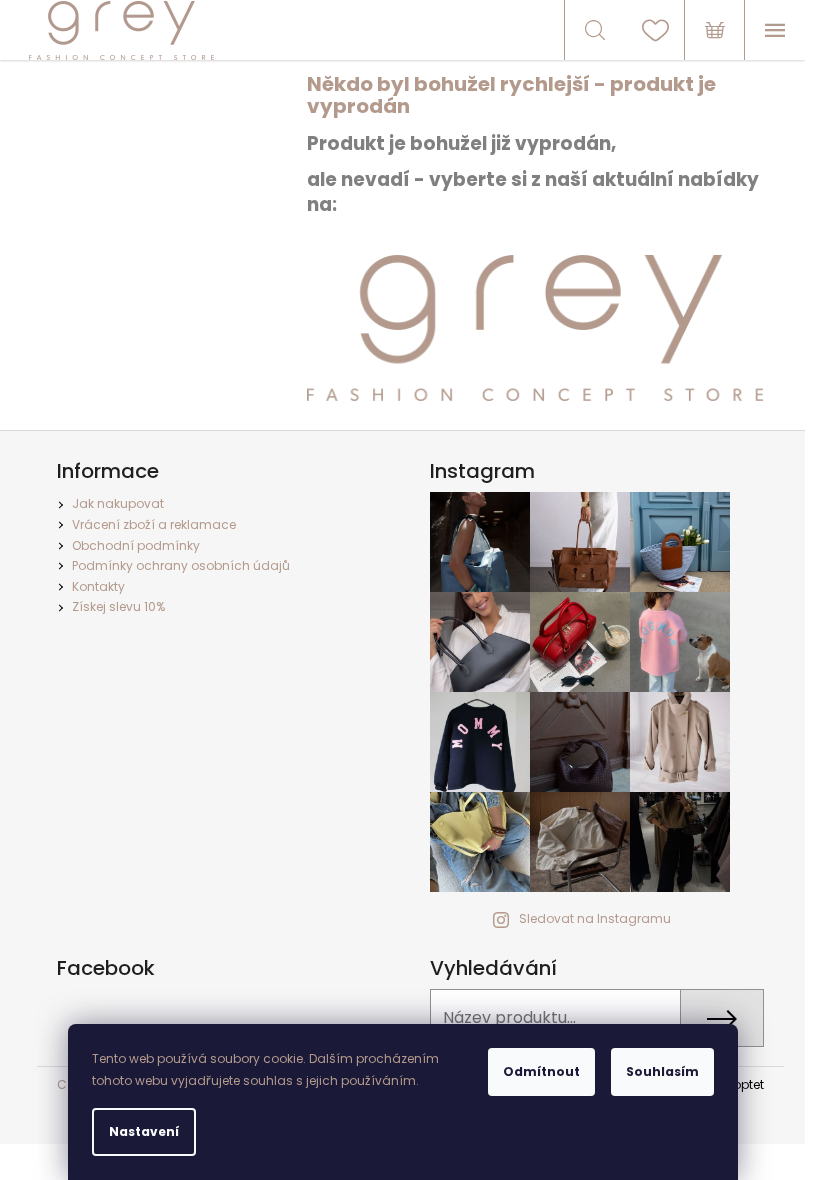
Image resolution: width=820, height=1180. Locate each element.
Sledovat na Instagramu (595, 918)
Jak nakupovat (118, 503)
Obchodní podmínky (136, 545)
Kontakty (98, 586)
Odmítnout (541, 1071)
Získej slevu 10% (118, 606)
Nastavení (144, 1131)
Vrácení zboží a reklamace (154, 524)
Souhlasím (662, 1071)
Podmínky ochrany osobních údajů (181, 565)
